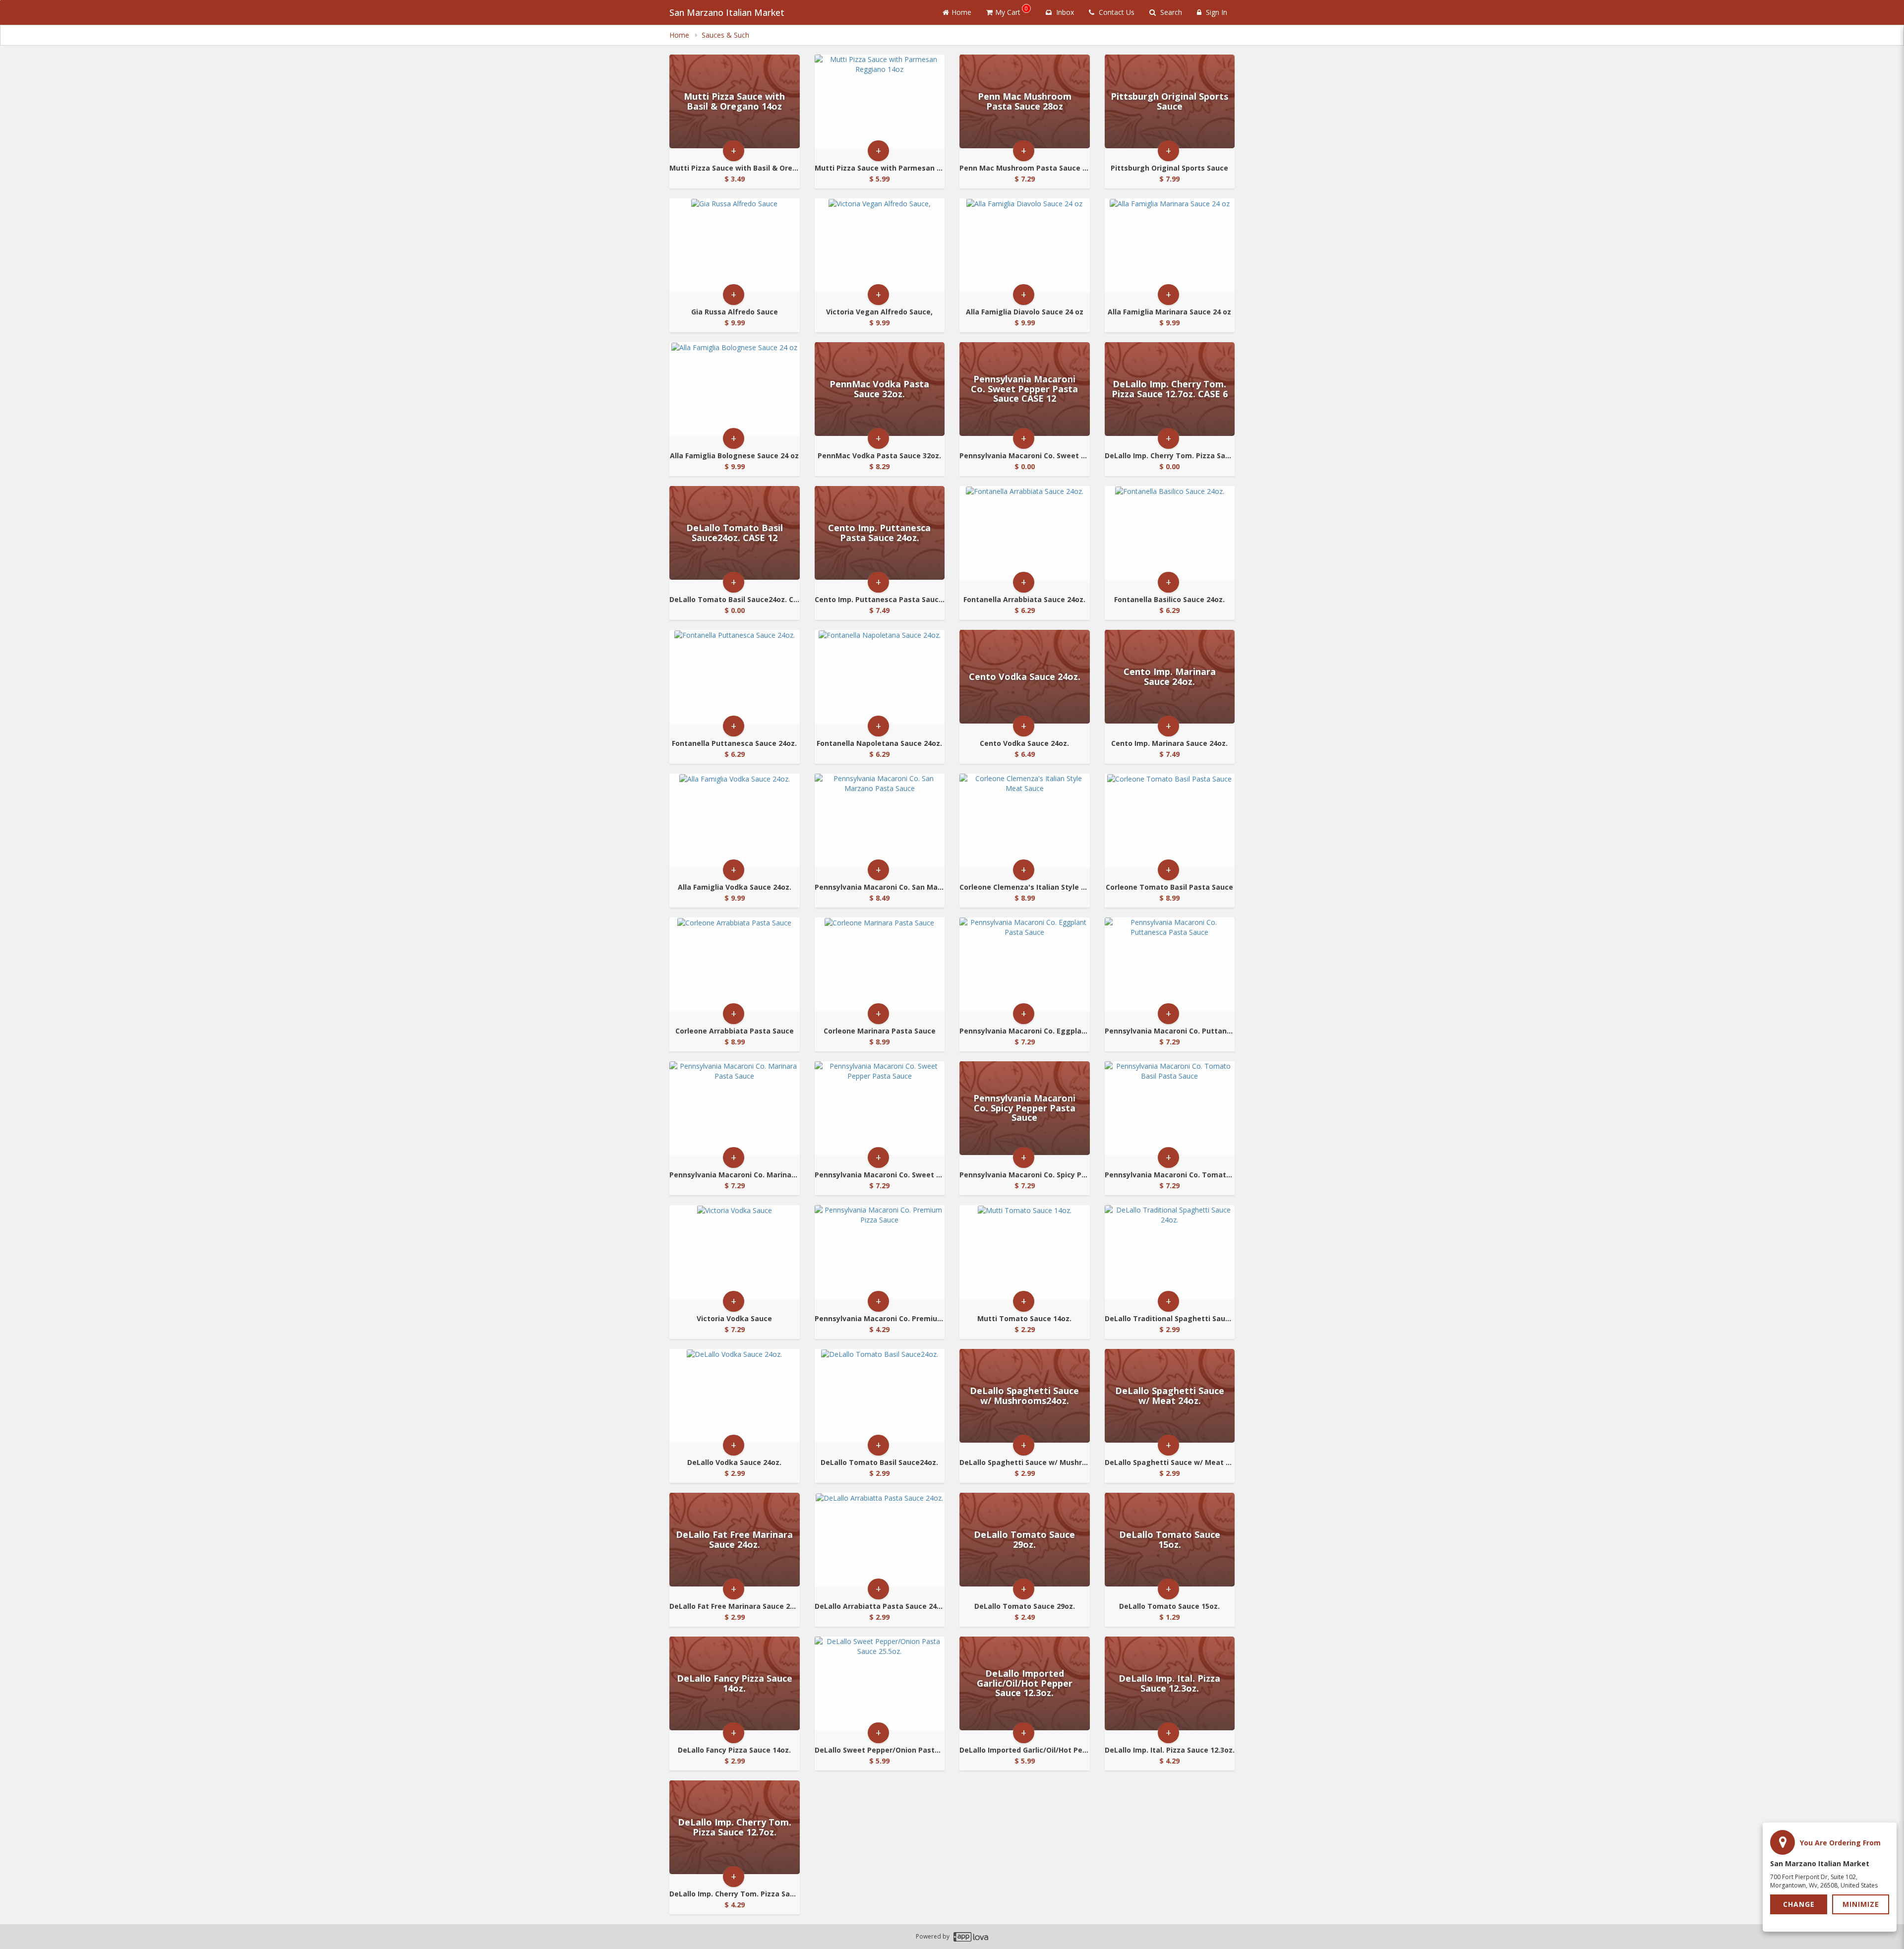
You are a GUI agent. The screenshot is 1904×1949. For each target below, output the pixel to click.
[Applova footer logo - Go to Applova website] (971, 1937)
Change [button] (1799, 1904)
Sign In (1216, 12)
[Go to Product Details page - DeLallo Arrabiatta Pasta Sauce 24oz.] (880, 1540)
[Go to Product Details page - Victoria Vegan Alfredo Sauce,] (880, 245)
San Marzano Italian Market (727, 12)
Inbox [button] (1064, 12)
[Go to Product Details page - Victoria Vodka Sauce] (735, 1252)
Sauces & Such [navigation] (725, 35)
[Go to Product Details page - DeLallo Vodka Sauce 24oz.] (735, 1396)
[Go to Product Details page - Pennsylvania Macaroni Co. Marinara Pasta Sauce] (735, 1108)
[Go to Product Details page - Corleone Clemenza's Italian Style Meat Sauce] (1025, 821)
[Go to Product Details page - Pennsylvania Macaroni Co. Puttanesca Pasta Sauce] (1170, 964)
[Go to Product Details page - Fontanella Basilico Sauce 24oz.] (1170, 533)
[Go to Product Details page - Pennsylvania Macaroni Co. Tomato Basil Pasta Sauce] (1170, 1108)
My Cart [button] (1011, 11)
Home (961, 12)
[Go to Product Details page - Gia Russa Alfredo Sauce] (735, 245)
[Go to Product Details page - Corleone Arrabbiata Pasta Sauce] (735, 964)
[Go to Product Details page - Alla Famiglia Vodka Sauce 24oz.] (735, 821)
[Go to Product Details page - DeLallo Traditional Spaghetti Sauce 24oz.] (1170, 1252)
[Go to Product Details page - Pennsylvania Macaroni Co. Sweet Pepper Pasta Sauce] (880, 1108)
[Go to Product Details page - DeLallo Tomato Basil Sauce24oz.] (880, 1396)
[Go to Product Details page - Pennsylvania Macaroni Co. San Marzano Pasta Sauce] (880, 821)
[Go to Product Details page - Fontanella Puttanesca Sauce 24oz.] (735, 677)
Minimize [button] (1861, 1904)
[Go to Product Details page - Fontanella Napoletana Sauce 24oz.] (880, 677)
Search (1170, 12)
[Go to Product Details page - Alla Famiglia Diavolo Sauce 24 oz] (1025, 245)
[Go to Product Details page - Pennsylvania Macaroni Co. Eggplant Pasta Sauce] (1025, 964)
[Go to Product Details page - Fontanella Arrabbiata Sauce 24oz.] (1025, 533)
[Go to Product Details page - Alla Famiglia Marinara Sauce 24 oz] (1170, 245)
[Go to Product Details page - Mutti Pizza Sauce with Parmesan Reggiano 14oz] (880, 101)
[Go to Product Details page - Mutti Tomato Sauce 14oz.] (1025, 1252)
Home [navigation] (680, 35)
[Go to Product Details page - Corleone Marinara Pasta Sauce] (880, 964)
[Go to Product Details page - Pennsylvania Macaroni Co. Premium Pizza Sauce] (880, 1252)
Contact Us (1116, 12)
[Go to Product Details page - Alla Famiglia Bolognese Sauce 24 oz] (735, 389)
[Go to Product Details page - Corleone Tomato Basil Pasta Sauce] (1170, 821)
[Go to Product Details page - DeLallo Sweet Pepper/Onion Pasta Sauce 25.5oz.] (880, 1683)
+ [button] (734, 151)
